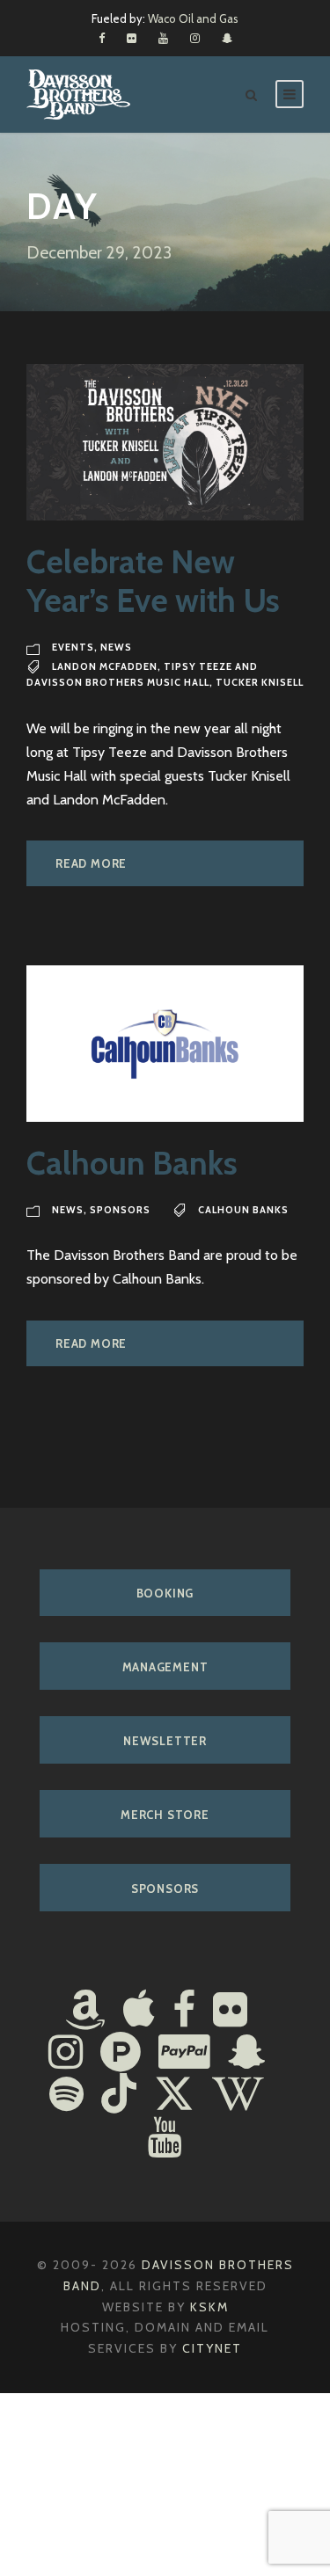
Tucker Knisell (260, 682)
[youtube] (163, 38)
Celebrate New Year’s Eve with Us (153, 581)
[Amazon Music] (85, 2012)
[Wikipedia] (238, 2096)
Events (73, 647)
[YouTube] (165, 2139)
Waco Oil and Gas (193, 18)
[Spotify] (66, 2096)
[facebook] (102, 38)
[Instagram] (66, 2054)
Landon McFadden (105, 666)
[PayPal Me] (184, 2054)
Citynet (212, 2348)
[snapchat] (227, 38)
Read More (91, 863)
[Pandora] (121, 2054)
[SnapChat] (246, 2054)
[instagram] (195, 38)
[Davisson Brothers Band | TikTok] (119, 2096)
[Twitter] (174, 2096)
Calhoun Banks (132, 1163)
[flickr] (132, 38)
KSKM (209, 2307)
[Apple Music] (139, 2012)
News (116, 647)
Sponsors (120, 1210)
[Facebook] (184, 2012)
